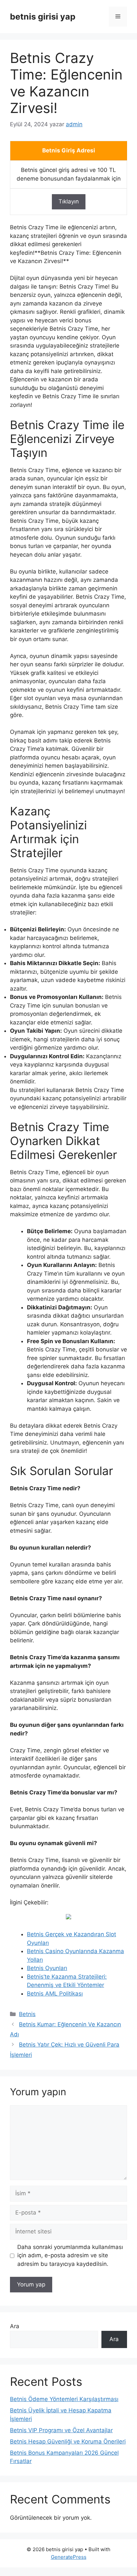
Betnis (27, 2014)
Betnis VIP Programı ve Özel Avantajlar (61, 2430)
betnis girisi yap (43, 17)
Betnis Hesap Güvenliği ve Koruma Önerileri (68, 2441)
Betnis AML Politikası (55, 1994)
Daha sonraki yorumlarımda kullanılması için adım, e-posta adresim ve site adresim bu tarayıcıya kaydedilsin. (70, 2255)
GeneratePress (69, 2557)
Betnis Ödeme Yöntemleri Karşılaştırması (64, 2399)
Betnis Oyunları (47, 1968)
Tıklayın (69, 201)
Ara (15, 2326)
